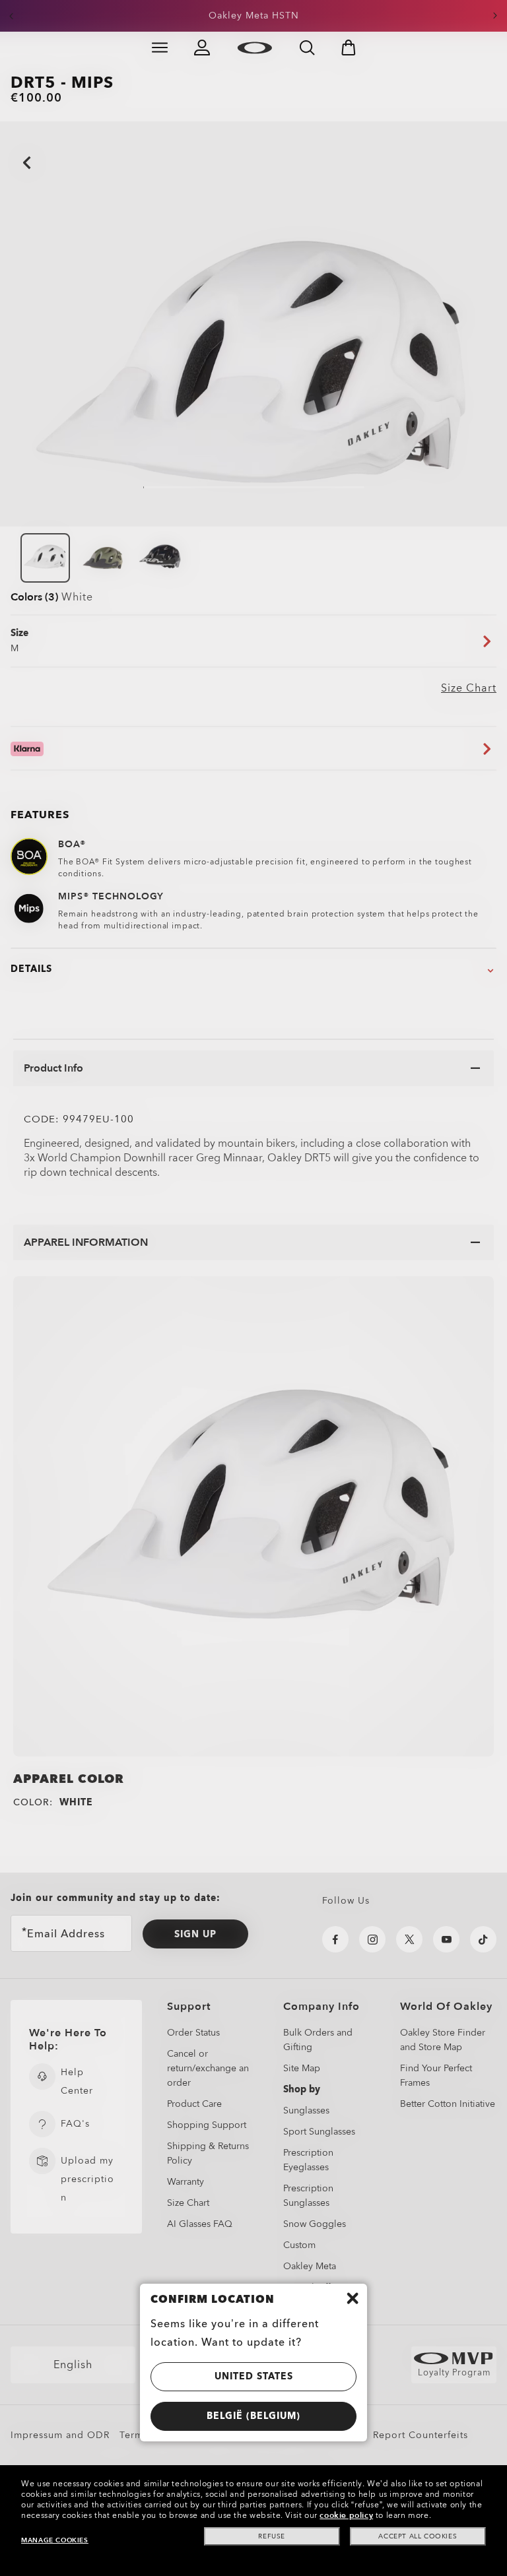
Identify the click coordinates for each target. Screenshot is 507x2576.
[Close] (353, 2298)
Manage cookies (54, 2540)
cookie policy (346, 2515)
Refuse (272, 2536)
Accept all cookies (418, 2536)
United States (254, 2376)
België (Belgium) (253, 2416)
